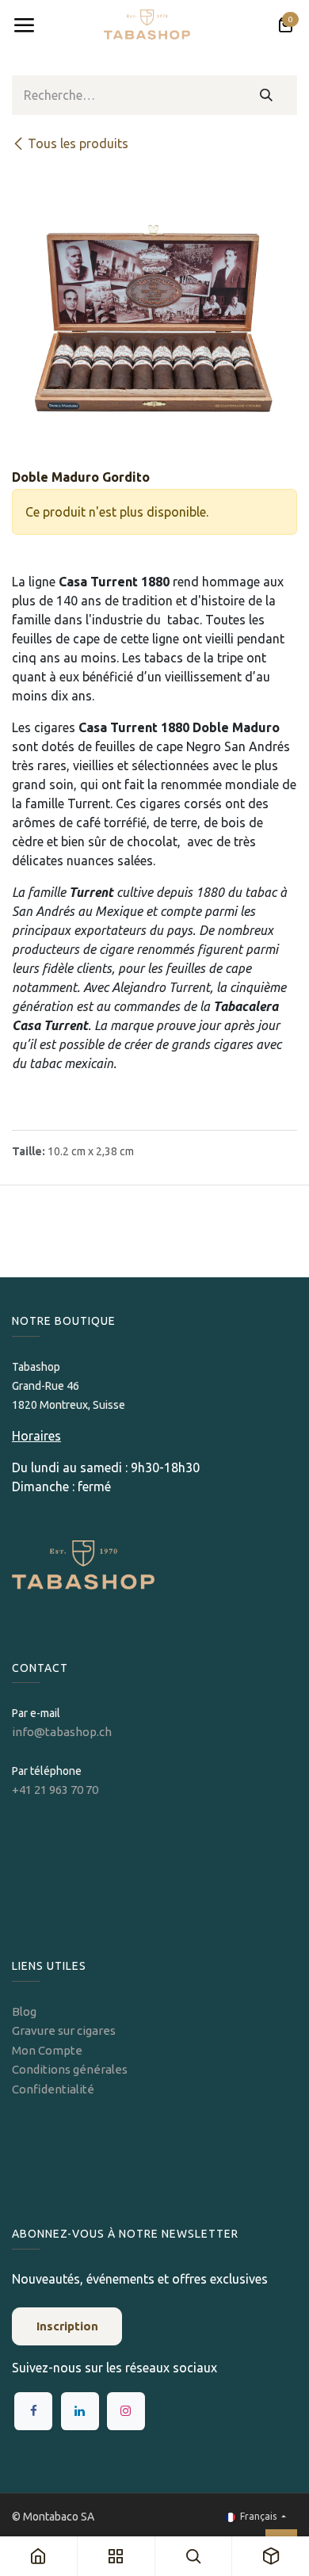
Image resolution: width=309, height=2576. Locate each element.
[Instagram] (126, 2411)
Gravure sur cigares (64, 2030)
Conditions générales (70, 2069)
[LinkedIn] (80, 2411)
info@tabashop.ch (63, 1732)
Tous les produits (78, 143)
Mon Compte (47, 2050)
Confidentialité (53, 2089)
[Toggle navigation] (24, 25)
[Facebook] (33, 2411)
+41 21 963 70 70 (55, 1790)
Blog (24, 2011)
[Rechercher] (267, 95)
